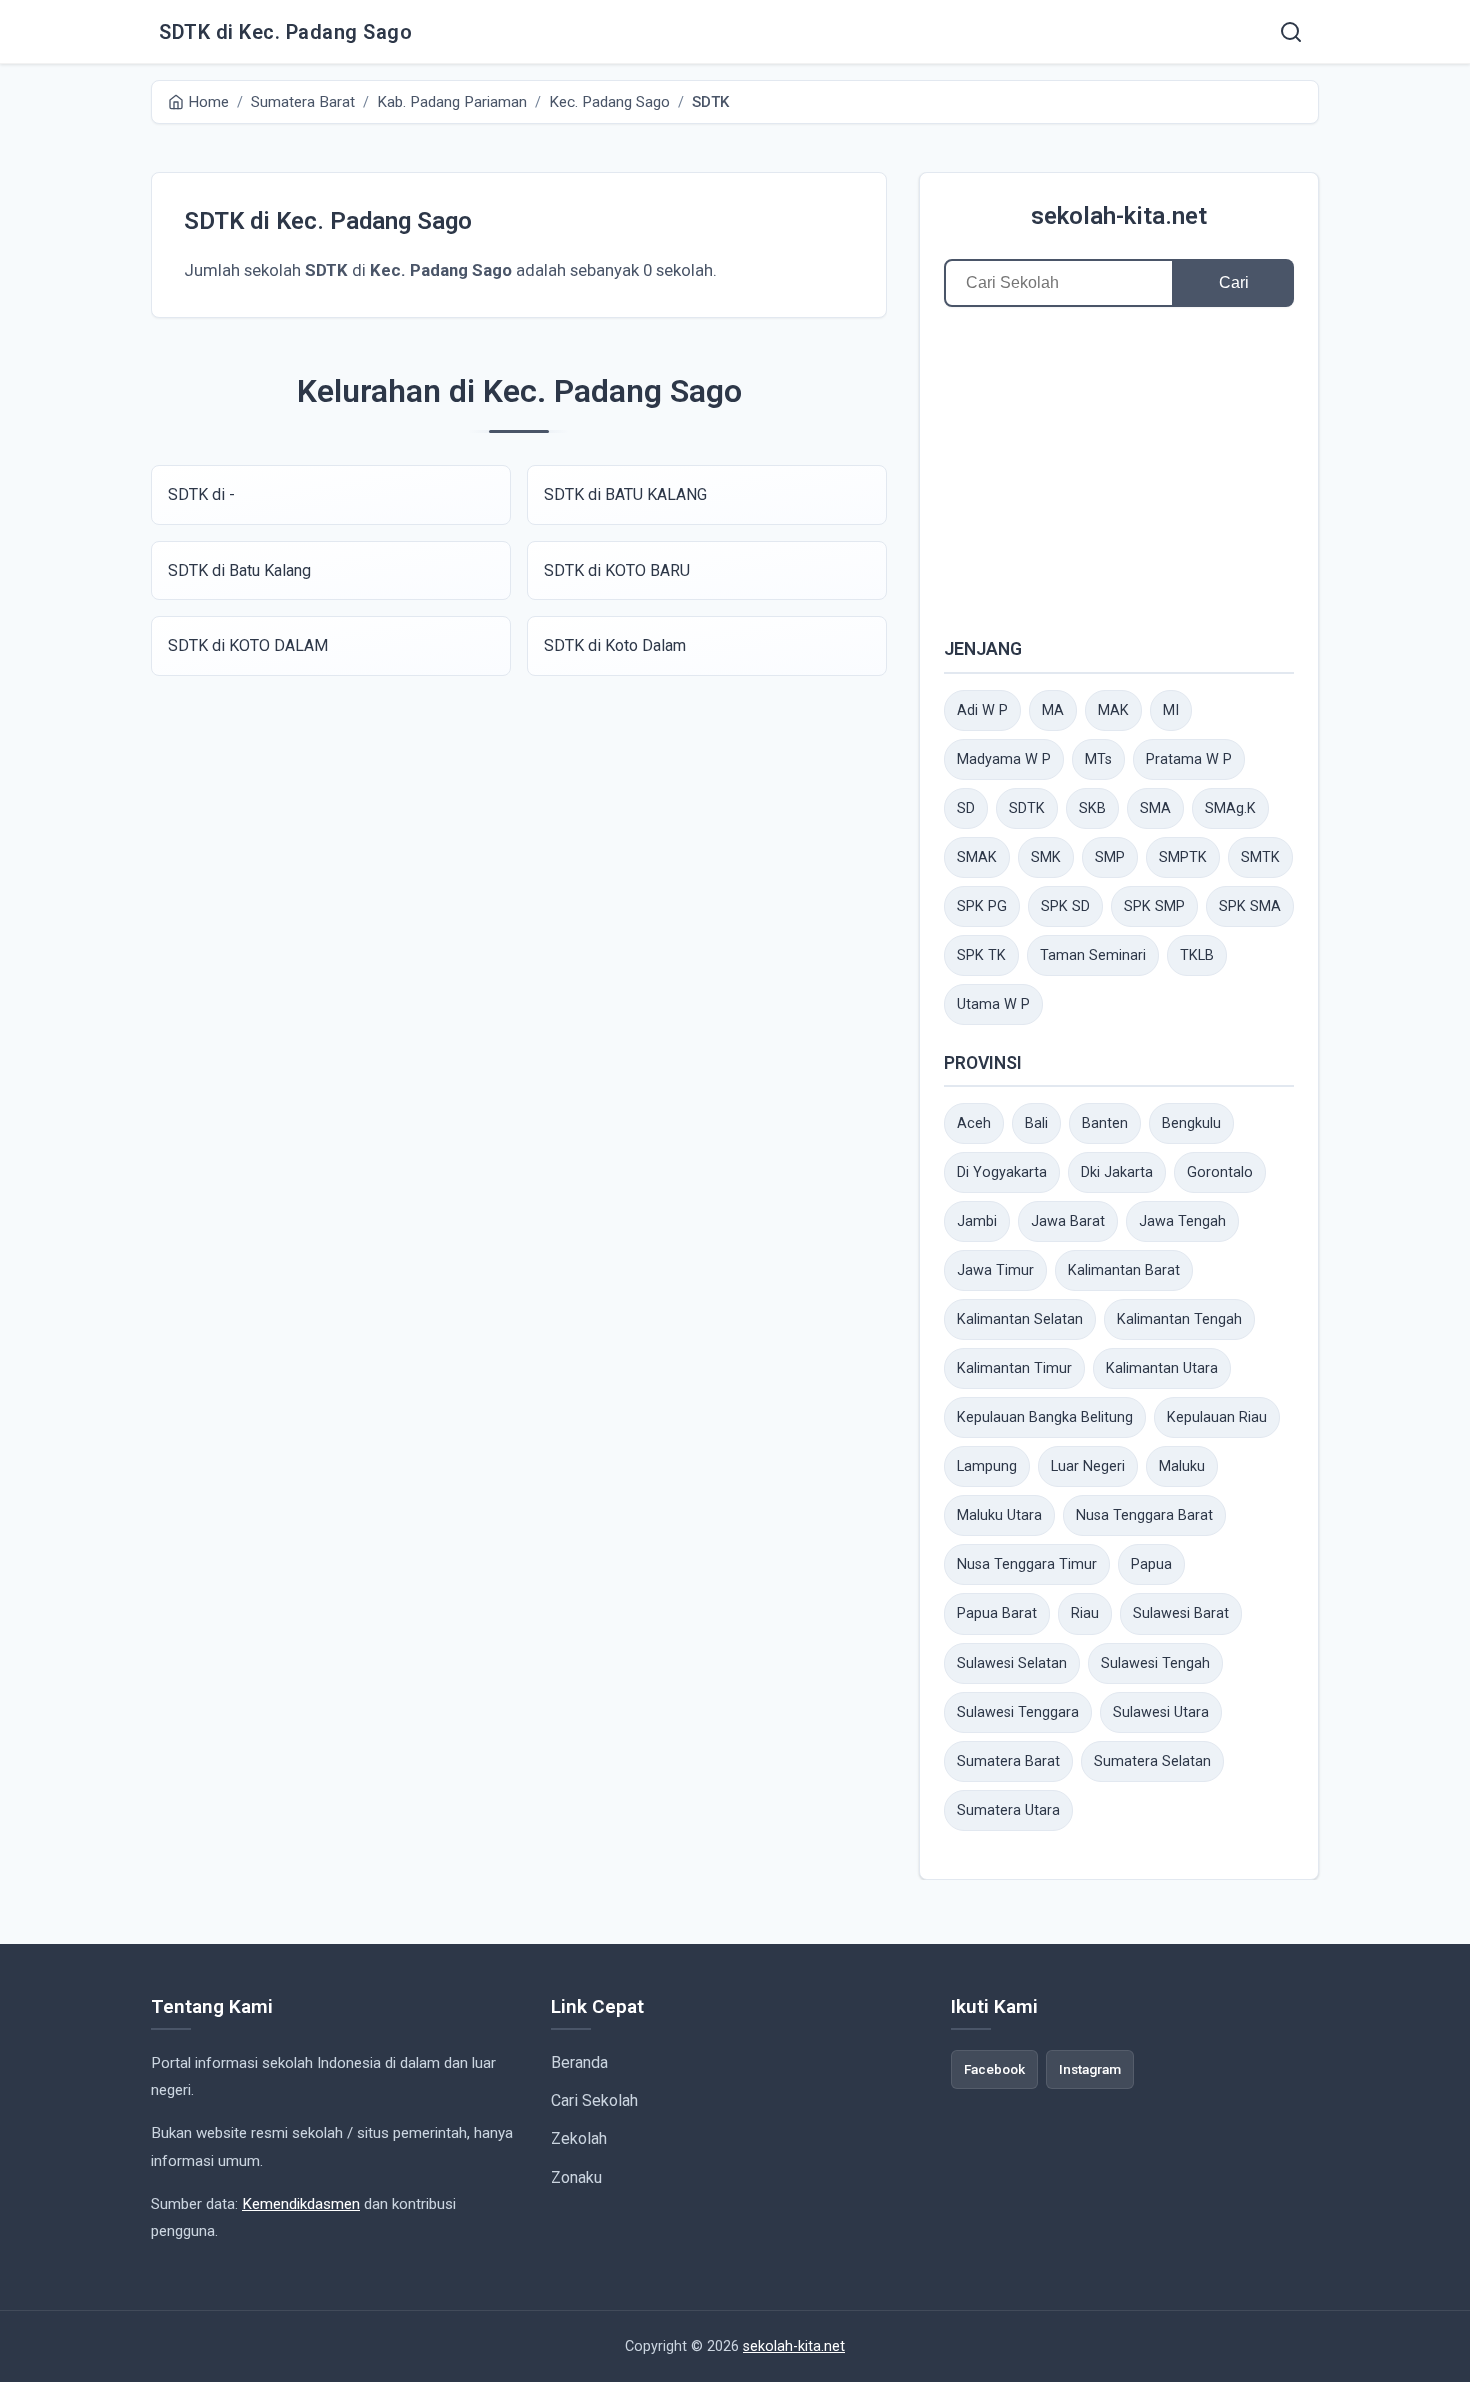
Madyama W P (1004, 759)
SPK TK (981, 955)
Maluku (1182, 1466)
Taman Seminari (1093, 955)
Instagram (1090, 2069)
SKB (1092, 808)
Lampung (987, 1466)
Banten (1105, 1123)
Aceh (974, 1123)
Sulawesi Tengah (1155, 1663)
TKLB (1197, 955)
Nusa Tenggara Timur (1027, 1564)
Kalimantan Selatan (1020, 1319)
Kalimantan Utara (1162, 1368)
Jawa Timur (995, 1270)
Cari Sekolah (594, 2100)
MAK (1113, 710)
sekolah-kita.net (1119, 216)
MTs (1098, 759)
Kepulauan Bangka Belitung (1045, 1417)
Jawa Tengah (1182, 1221)
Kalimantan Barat (1124, 1270)
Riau (1085, 1613)
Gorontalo (1220, 1172)
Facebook (994, 2069)
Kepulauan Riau (1217, 1417)
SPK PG (982, 906)
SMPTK (1183, 857)
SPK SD (1065, 906)
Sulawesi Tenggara (1018, 1712)
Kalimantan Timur (1014, 1368)
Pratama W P (1189, 759)
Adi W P (982, 710)
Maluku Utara (999, 1515)
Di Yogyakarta (1002, 1172)
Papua (1151, 1564)
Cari (1234, 282)
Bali (1036, 1123)
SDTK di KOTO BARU (617, 570)
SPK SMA (1250, 906)
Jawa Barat (1068, 1221)
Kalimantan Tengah (1179, 1319)
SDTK (1027, 808)
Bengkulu (1191, 1123)
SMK (1046, 857)
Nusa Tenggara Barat (1144, 1515)
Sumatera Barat (1008, 1761)
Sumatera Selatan (1152, 1761)
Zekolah (579, 2138)
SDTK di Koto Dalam (615, 645)
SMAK (977, 857)
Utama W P (993, 1004)
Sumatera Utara (1008, 1810)
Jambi (977, 1221)
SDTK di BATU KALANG (625, 494)
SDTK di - (201, 494)
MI (1171, 710)
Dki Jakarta (1117, 1172)
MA (1053, 710)
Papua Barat (997, 1613)
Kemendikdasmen (301, 2204)
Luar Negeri (1088, 1466)
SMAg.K (1230, 808)
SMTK (1260, 857)
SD (966, 808)
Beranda (579, 2062)
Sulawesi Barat (1181, 1613)
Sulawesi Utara (1161, 1712)
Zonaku (576, 2177)
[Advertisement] (1119, 471)
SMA (1155, 808)
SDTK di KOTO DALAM (248, 645)
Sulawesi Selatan (1012, 1663)
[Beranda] (1291, 32)
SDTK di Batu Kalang (239, 570)
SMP (1110, 857)
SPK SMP (1154, 906)
